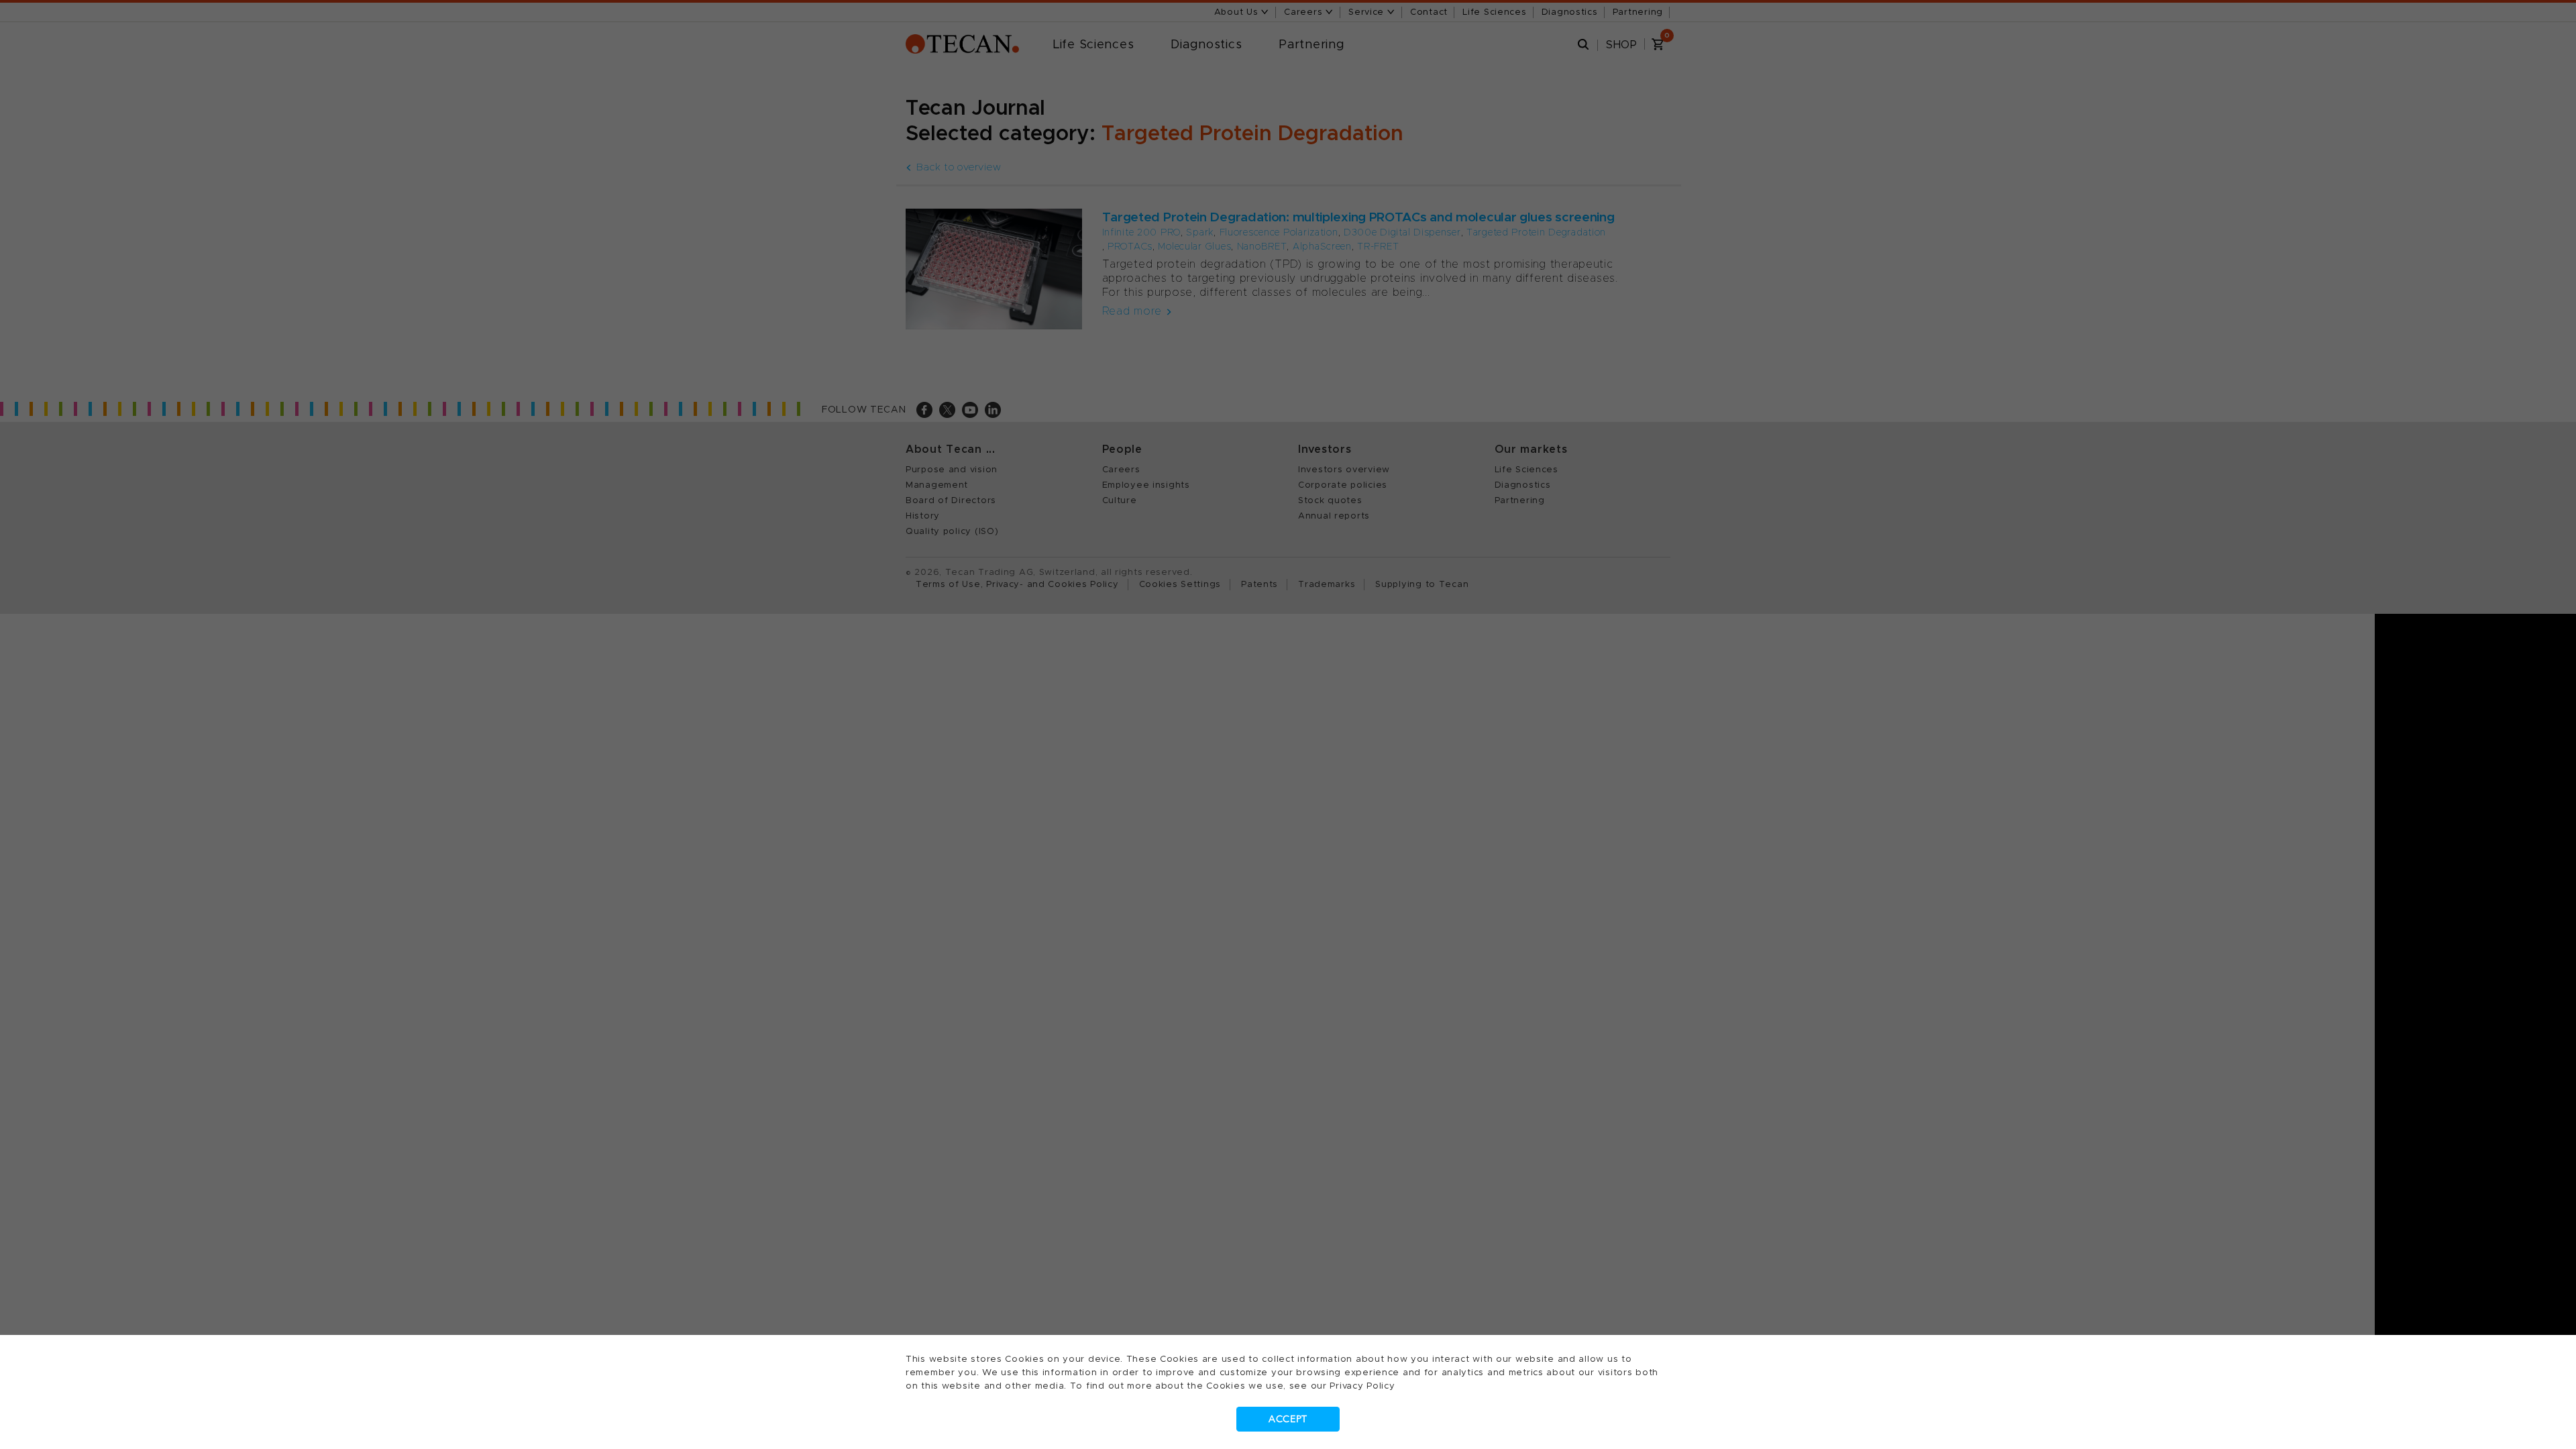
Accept (1288, 1419)
